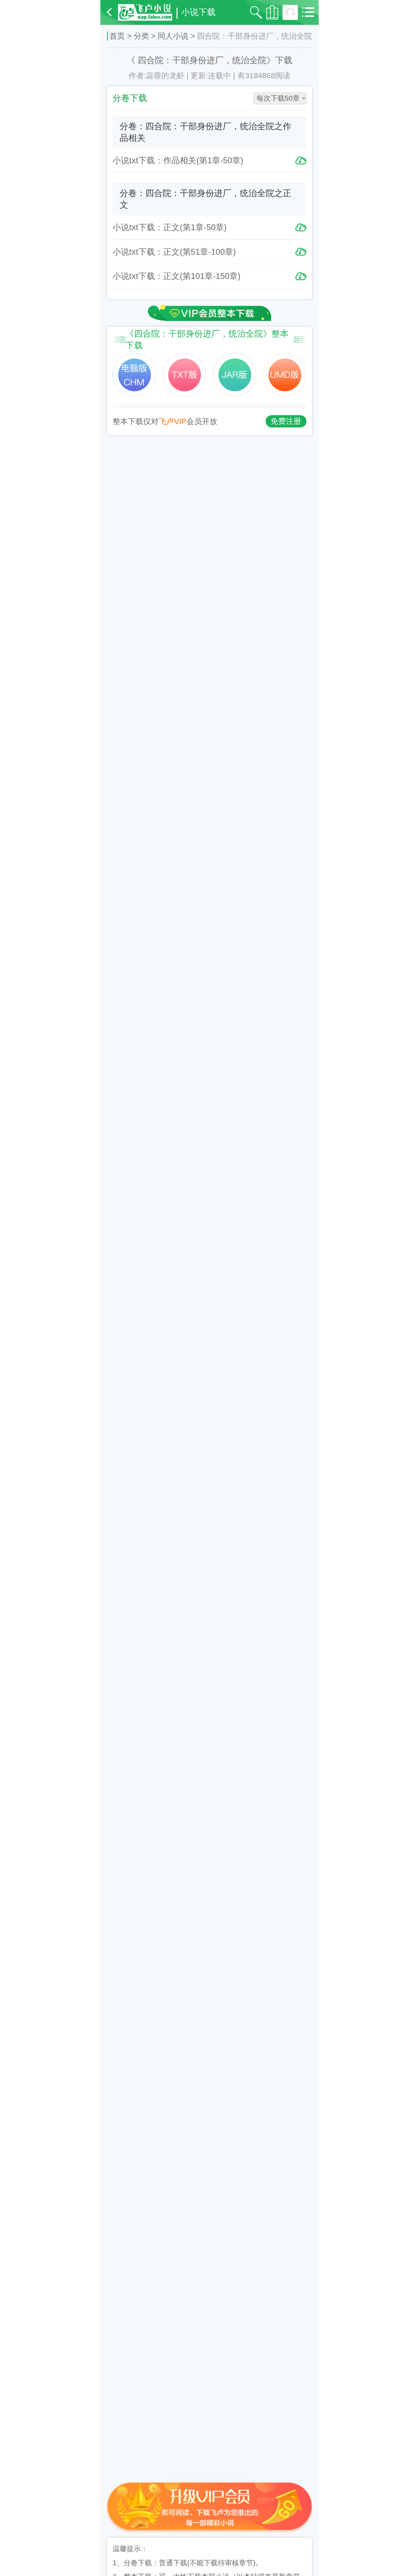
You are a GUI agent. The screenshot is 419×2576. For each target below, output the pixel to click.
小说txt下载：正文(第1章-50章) (170, 227)
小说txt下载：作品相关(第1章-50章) (178, 160)
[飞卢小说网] (145, 12)
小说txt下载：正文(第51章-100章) (174, 252)
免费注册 (286, 421)
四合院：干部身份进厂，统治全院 (202, 60)
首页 (117, 36)
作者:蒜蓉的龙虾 (156, 76)
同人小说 (173, 36)
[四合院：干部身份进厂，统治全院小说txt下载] (134, 375)
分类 (141, 36)
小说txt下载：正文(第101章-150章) (177, 276)
